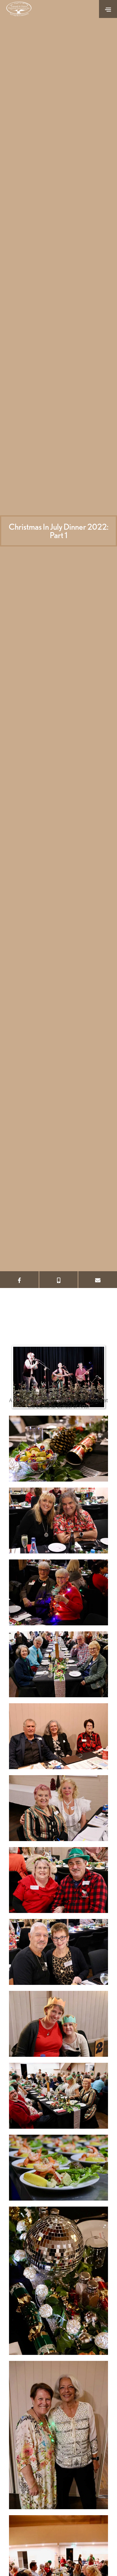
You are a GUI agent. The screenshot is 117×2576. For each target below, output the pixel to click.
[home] (21, 9)
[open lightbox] (58, 1449)
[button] (108, 9)
